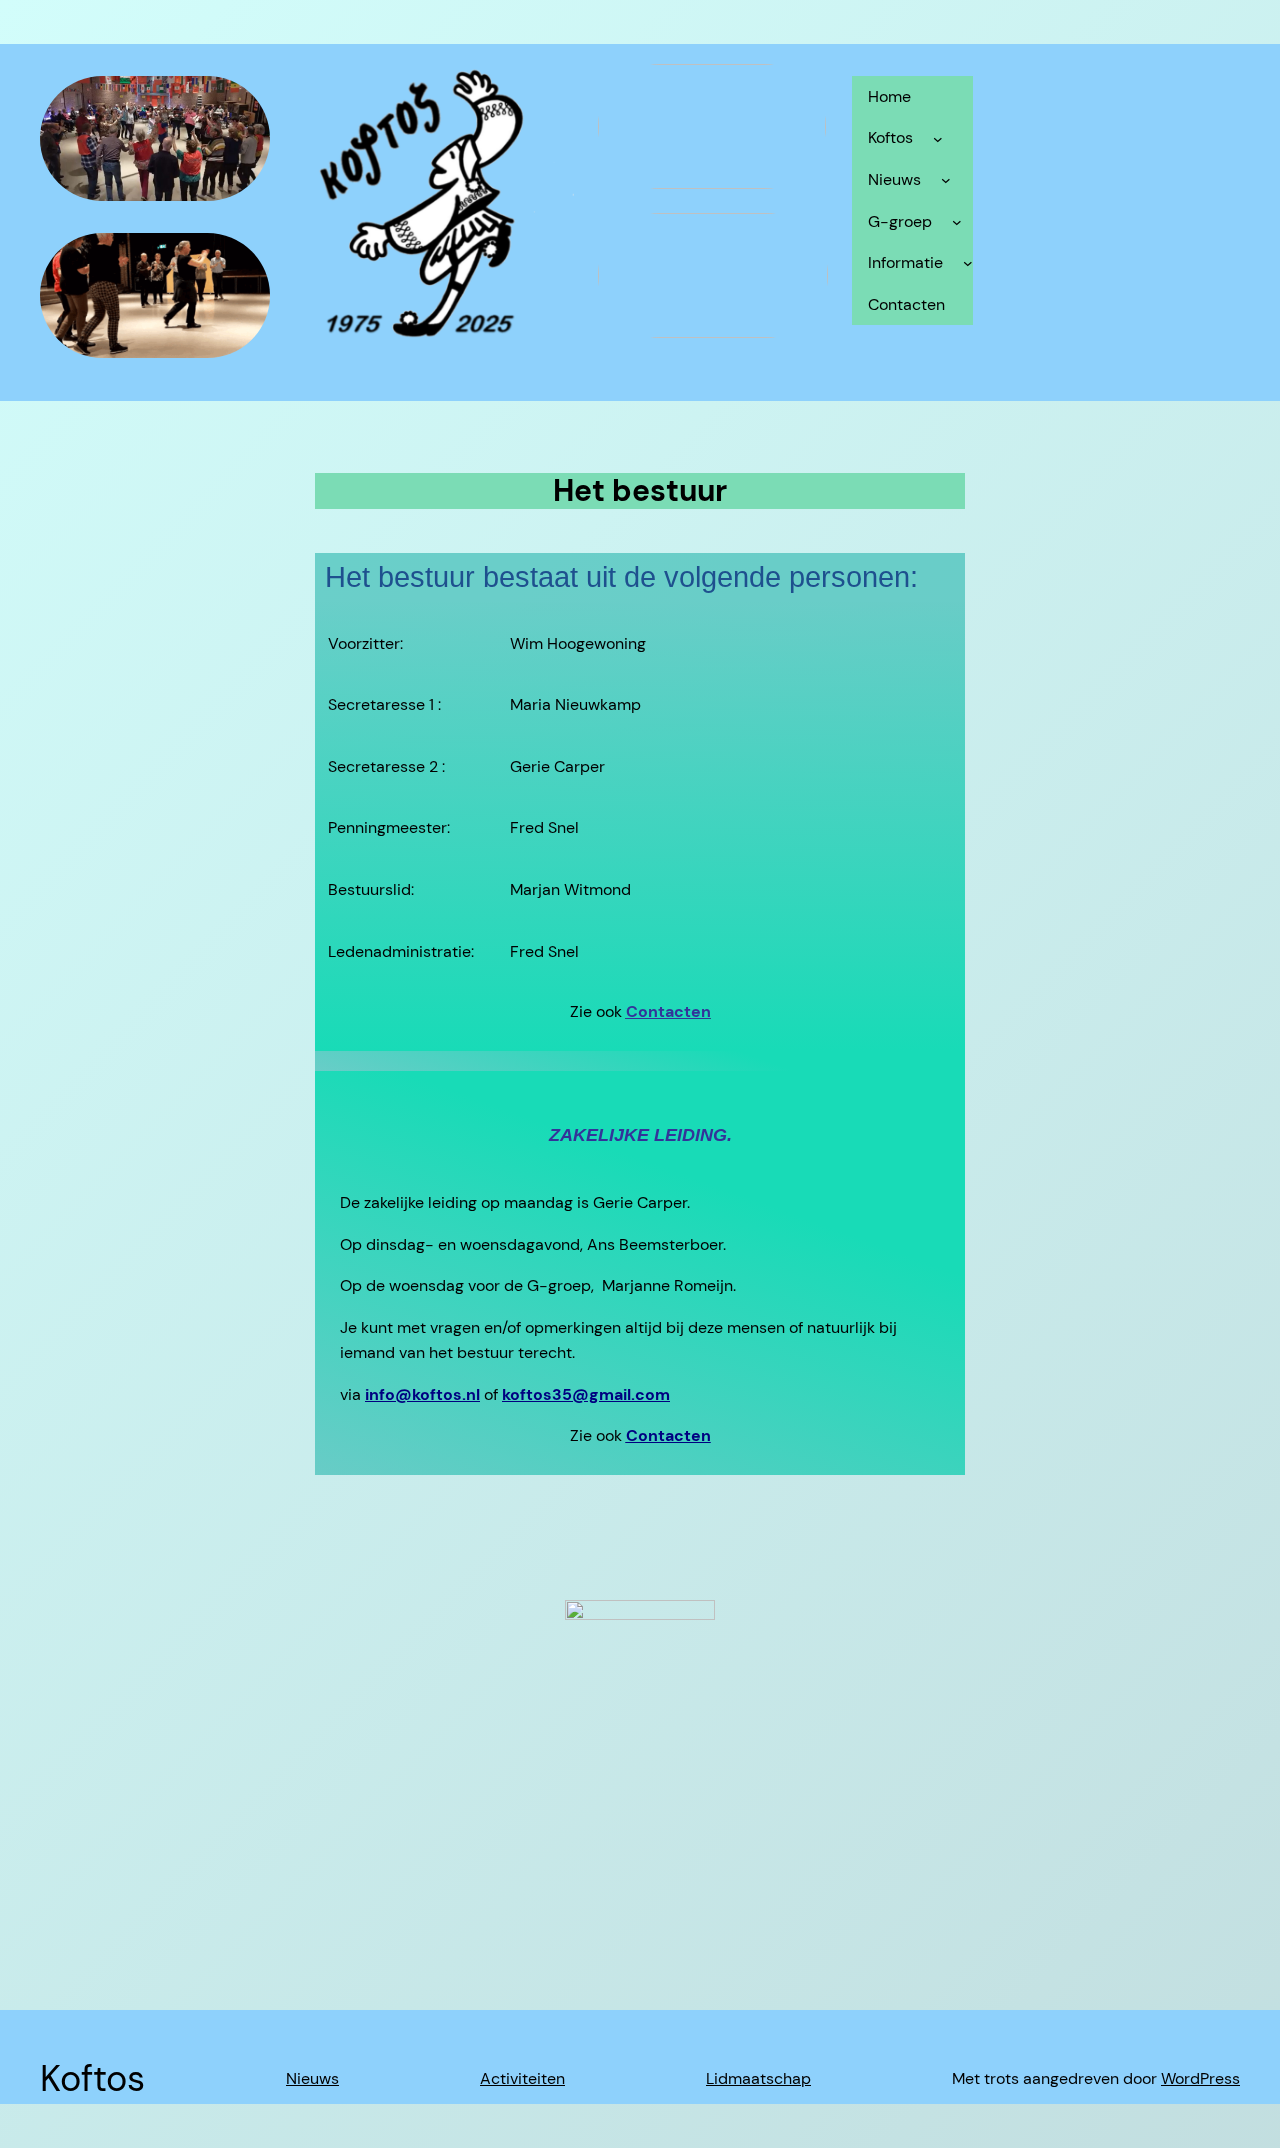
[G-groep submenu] (957, 222)
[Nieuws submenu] (946, 180)
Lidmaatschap (758, 2078)
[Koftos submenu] (938, 138)
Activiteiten (522, 2078)
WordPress (1200, 2078)
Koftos (92, 2078)
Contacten (668, 1011)
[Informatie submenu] (968, 263)
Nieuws (312, 2078)
